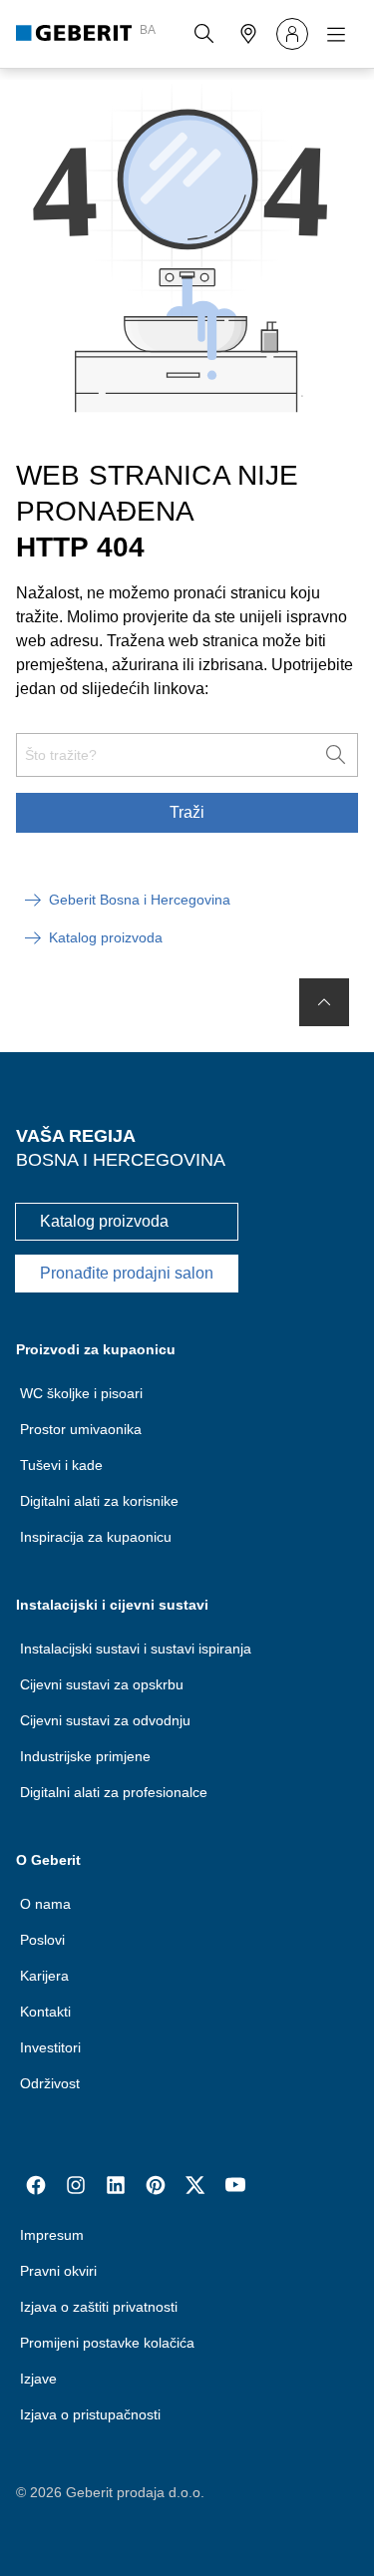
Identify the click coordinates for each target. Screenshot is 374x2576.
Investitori (50, 2047)
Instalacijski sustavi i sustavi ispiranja (136, 1649)
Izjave (38, 2379)
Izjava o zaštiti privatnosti (99, 2307)
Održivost (50, 2083)
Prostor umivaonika (81, 1429)
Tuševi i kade (61, 1465)
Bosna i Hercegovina (121, 1160)
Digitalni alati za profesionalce (114, 1792)
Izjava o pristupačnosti (90, 2414)
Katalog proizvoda (104, 1221)
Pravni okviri (58, 2271)
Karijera (44, 1976)
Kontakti (45, 2012)
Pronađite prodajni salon (127, 1273)
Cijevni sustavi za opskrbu (102, 1684)
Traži (187, 812)
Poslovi (42, 1940)
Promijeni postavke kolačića (107, 2343)
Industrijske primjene (85, 1756)
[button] (204, 34)
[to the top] (324, 1002)
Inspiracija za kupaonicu (96, 1537)
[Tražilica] (204, 34)
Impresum (52, 2235)
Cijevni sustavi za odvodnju (105, 1720)
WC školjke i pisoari (81, 1393)
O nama (45, 1904)
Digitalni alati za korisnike (99, 1501)
